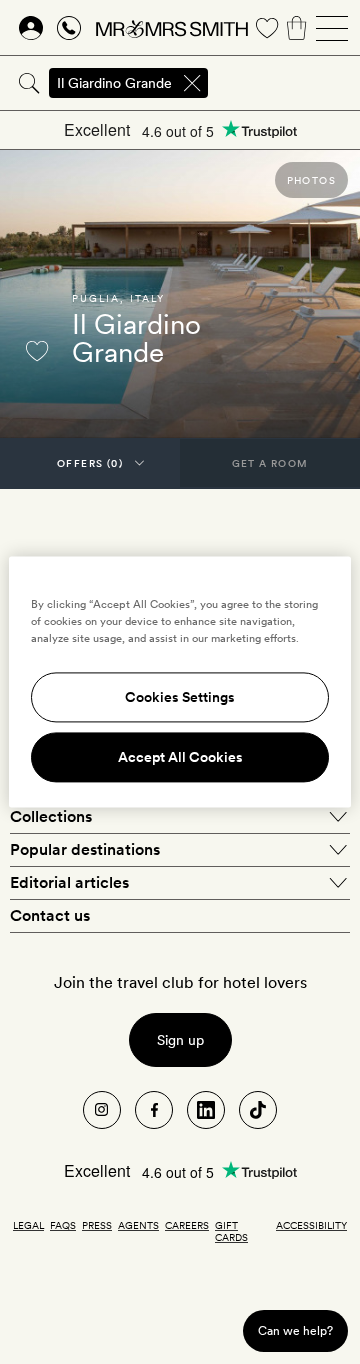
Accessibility (311, 1225)
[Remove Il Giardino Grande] (192, 83)
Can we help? (295, 1330)
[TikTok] (258, 1110)
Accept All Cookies (180, 758)
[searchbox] (285, 83)
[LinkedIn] (206, 1110)
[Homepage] (172, 28)
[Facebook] (154, 1110)
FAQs (63, 1225)
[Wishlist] (267, 28)
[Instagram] (102, 1110)
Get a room (270, 463)
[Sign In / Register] (31, 28)
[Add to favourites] (37, 351)
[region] (180, 681)
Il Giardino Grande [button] (114, 83)
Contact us (50, 915)
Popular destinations (85, 849)
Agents (138, 1225)
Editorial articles (69, 882)
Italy (147, 298)
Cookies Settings (180, 698)
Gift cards (231, 1231)
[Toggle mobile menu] (332, 28)
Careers (187, 1225)
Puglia (96, 298)
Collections (51, 816)
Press (97, 1225)
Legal (28, 1225)
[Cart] (297, 28)
